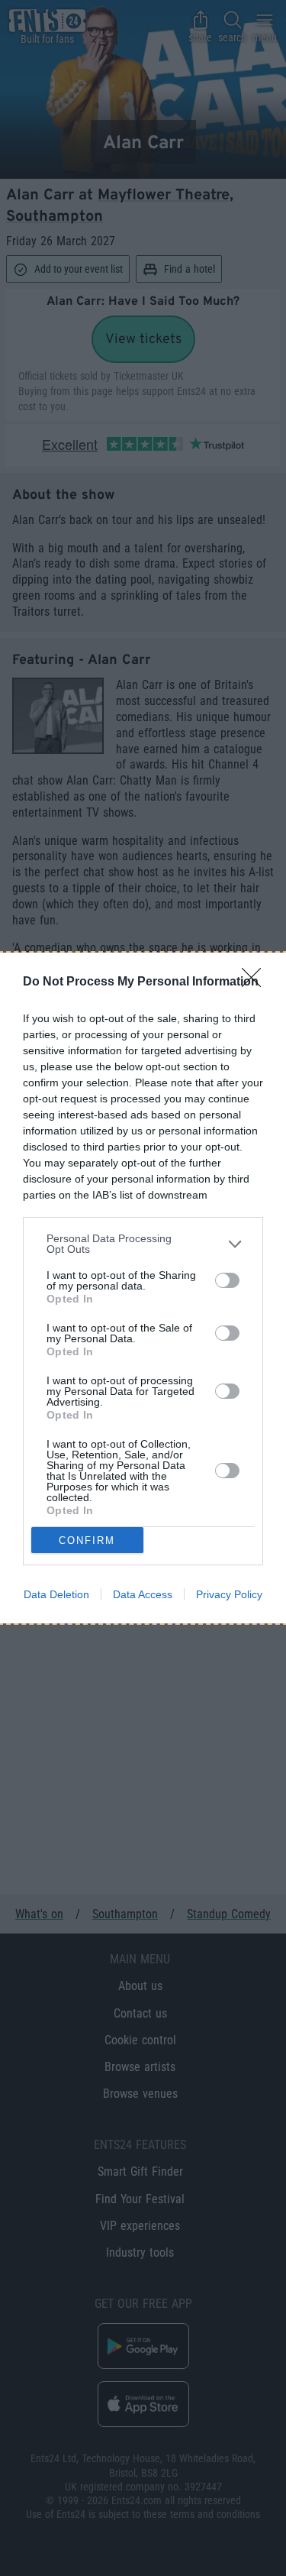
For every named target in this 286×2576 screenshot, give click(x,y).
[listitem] (143, 1244)
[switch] (227, 1280)
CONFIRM (87, 1540)
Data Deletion (56, 1594)
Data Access (143, 1594)
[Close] (256, 982)
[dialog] (143, 1288)
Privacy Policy (229, 1594)
